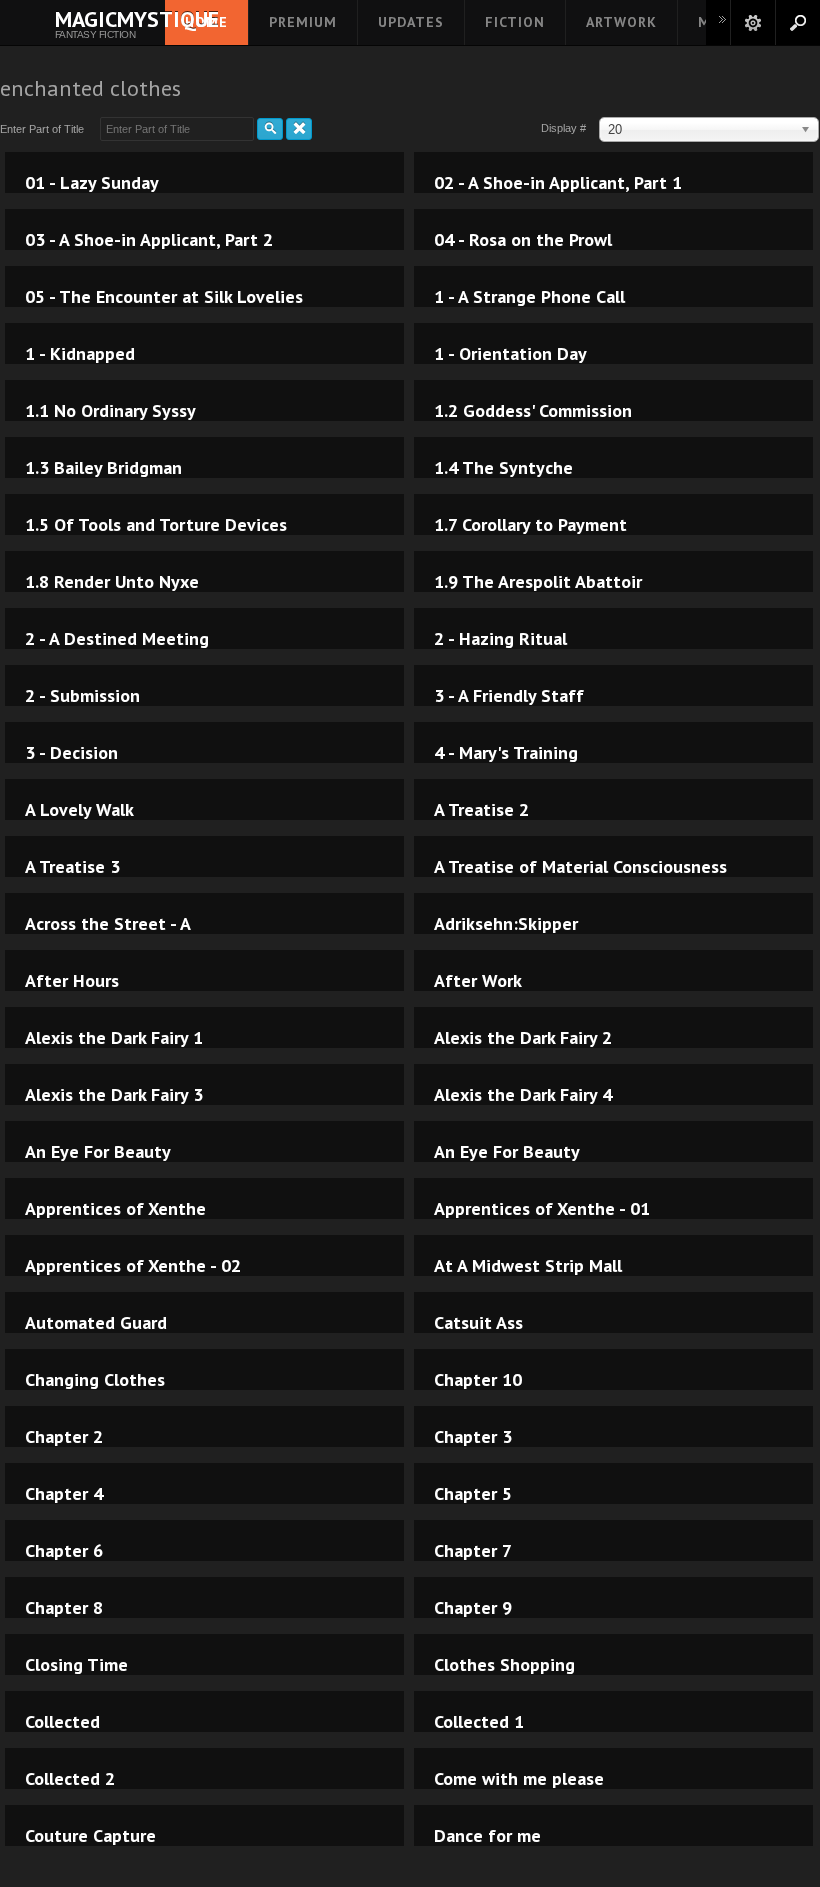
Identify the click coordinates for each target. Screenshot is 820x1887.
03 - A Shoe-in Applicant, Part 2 (149, 240)
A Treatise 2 (481, 810)
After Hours (72, 981)
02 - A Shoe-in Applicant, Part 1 (558, 183)
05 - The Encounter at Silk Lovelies (164, 297)
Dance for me (487, 1836)
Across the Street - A (108, 924)
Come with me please (519, 1779)
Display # (565, 128)
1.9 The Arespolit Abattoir (538, 582)
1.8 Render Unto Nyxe (112, 582)
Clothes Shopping (504, 1665)
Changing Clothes (95, 1380)
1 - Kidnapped (80, 354)
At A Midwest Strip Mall (528, 1266)
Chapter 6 (64, 1551)
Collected (62, 1722)
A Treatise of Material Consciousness (580, 867)
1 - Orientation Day (510, 354)
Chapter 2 (64, 1437)
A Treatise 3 (72, 867)
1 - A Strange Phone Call (529, 297)
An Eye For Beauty (98, 1152)
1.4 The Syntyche (503, 468)
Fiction (515, 22)
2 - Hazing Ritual (500, 639)
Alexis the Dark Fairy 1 (114, 1038)
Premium (303, 22)
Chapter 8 (64, 1608)
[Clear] (299, 129)
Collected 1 (479, 1722)
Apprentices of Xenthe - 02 (133, 1266)
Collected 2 (70, 1779)
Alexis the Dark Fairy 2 (523, 1038)
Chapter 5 (473, 1494)
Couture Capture (90, 1836)
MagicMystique (95, 19)
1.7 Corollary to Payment (530, 525)
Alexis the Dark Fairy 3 (114, 1095)
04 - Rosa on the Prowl (523, 240)
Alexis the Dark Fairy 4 (523, 1095)
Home (206, 22)
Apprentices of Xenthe (115, 1209)
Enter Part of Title (45, 129)
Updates (411, 22)
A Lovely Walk (79, 810)
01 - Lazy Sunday (92, 183)
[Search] (270, 129)
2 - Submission (82, 696)
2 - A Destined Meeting (117, 639)
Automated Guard (96, 1323)
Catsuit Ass (478, 1323)
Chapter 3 (473, 1437)
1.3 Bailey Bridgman (103, 468)
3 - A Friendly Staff (509, 696)
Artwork (621, 22)
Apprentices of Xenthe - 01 (542, 1209)
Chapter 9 (473, 1608)
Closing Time (76, 1665)
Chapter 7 (473, 1551)
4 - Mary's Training (506, 753)
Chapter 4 (64, 1494)
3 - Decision (71, 753)
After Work (478, 981)
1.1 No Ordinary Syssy (110, 411)
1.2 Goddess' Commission (533, 411)
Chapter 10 (478, 1380)
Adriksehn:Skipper (506, 924)
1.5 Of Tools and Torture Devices (156, 525)
